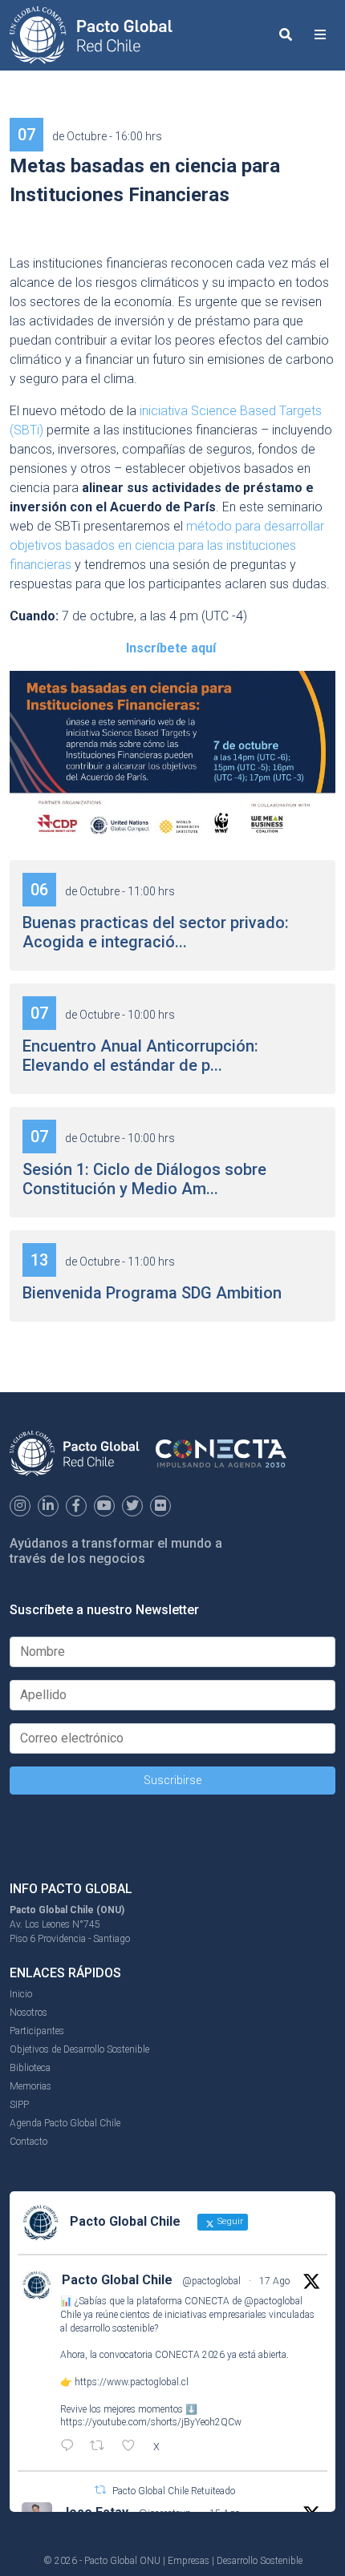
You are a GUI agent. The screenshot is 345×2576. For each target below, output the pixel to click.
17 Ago (274, 2281)
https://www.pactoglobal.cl (132, 2382)
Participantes (37, 2031)
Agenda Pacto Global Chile (65, 2123)
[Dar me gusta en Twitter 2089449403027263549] (133, 2447)
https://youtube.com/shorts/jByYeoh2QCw (151, 2422)
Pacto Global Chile (117, 2280)
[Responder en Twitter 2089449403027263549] (71, 2447)
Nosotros (28, 2013)
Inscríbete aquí (171, 648)
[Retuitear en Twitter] (100, 2490)
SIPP (19, 2105)
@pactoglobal (211, 2281)
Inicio (21, 1994)
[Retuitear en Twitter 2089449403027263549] (102, 2447)
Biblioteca (30, 2068)
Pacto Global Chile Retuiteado (174, 2491)
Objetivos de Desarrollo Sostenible (79, 2049)
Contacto (28, 2142)
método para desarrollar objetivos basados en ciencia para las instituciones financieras (167, 545)
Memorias (30, 2086)
